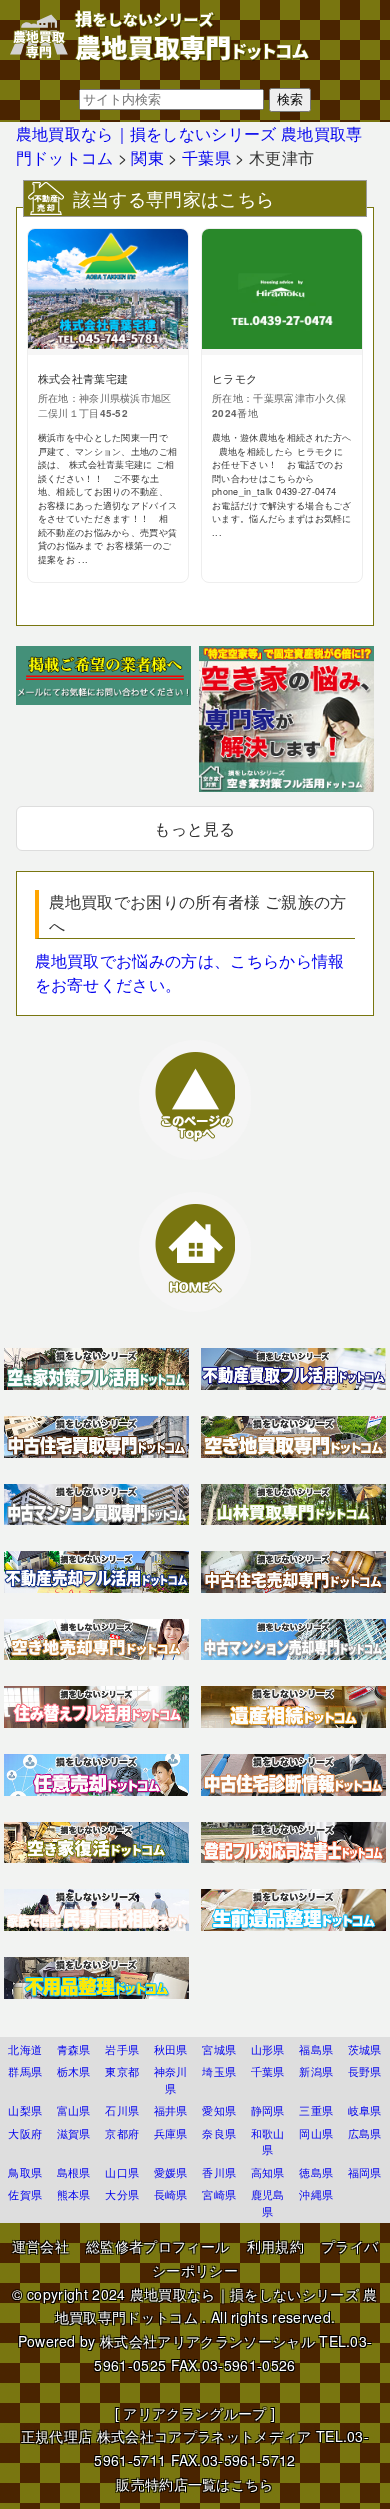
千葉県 (268, 2071)
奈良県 (219, 2133)
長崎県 (171, 2194)
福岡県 (365, 2172)
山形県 (268, 2049)
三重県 (316, 2110)
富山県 (74, 2110)
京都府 (122, 2133)
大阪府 (25, 2133)
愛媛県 (171, 2172)
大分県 (122, 2194)
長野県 (365, 2071)
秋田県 (171, 2049)
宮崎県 (219, 2194)
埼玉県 (219, 2071)
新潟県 (316, 2071)
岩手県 (122, 2049)
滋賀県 (74, 2133)
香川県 (219, 2172)
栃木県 (74, 2071)
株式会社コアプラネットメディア (204, 2436)
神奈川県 (171, 2079)
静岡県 (268, 2110)
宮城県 (219, 2049)
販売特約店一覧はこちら (195, 2484)
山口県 (122, 2172)
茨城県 (365, 2049)
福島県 (316, 2049)
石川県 (122, 2110)
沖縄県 (316, 2194)
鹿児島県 (268, 2202)
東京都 (122, 2071)
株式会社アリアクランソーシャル (207, 2341)
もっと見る (195, 828)
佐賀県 (25, 2194)
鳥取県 (25, 2172)
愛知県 (219, 2110)
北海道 (25, 2049)
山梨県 (25, 2110)
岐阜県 (365, 2110)
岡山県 (316, 2133)
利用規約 (275, 2246)
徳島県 (316, 2172)
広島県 (365, 2133)
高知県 (268, 2172)
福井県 (171, 2110)
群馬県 (25, 2071)
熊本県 (74, 2194)
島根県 (74, 2172)
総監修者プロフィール (157, 2246)
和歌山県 (268, 2141)
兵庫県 (171, 2133)
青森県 (74, 2049)
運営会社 (40, 2246)
